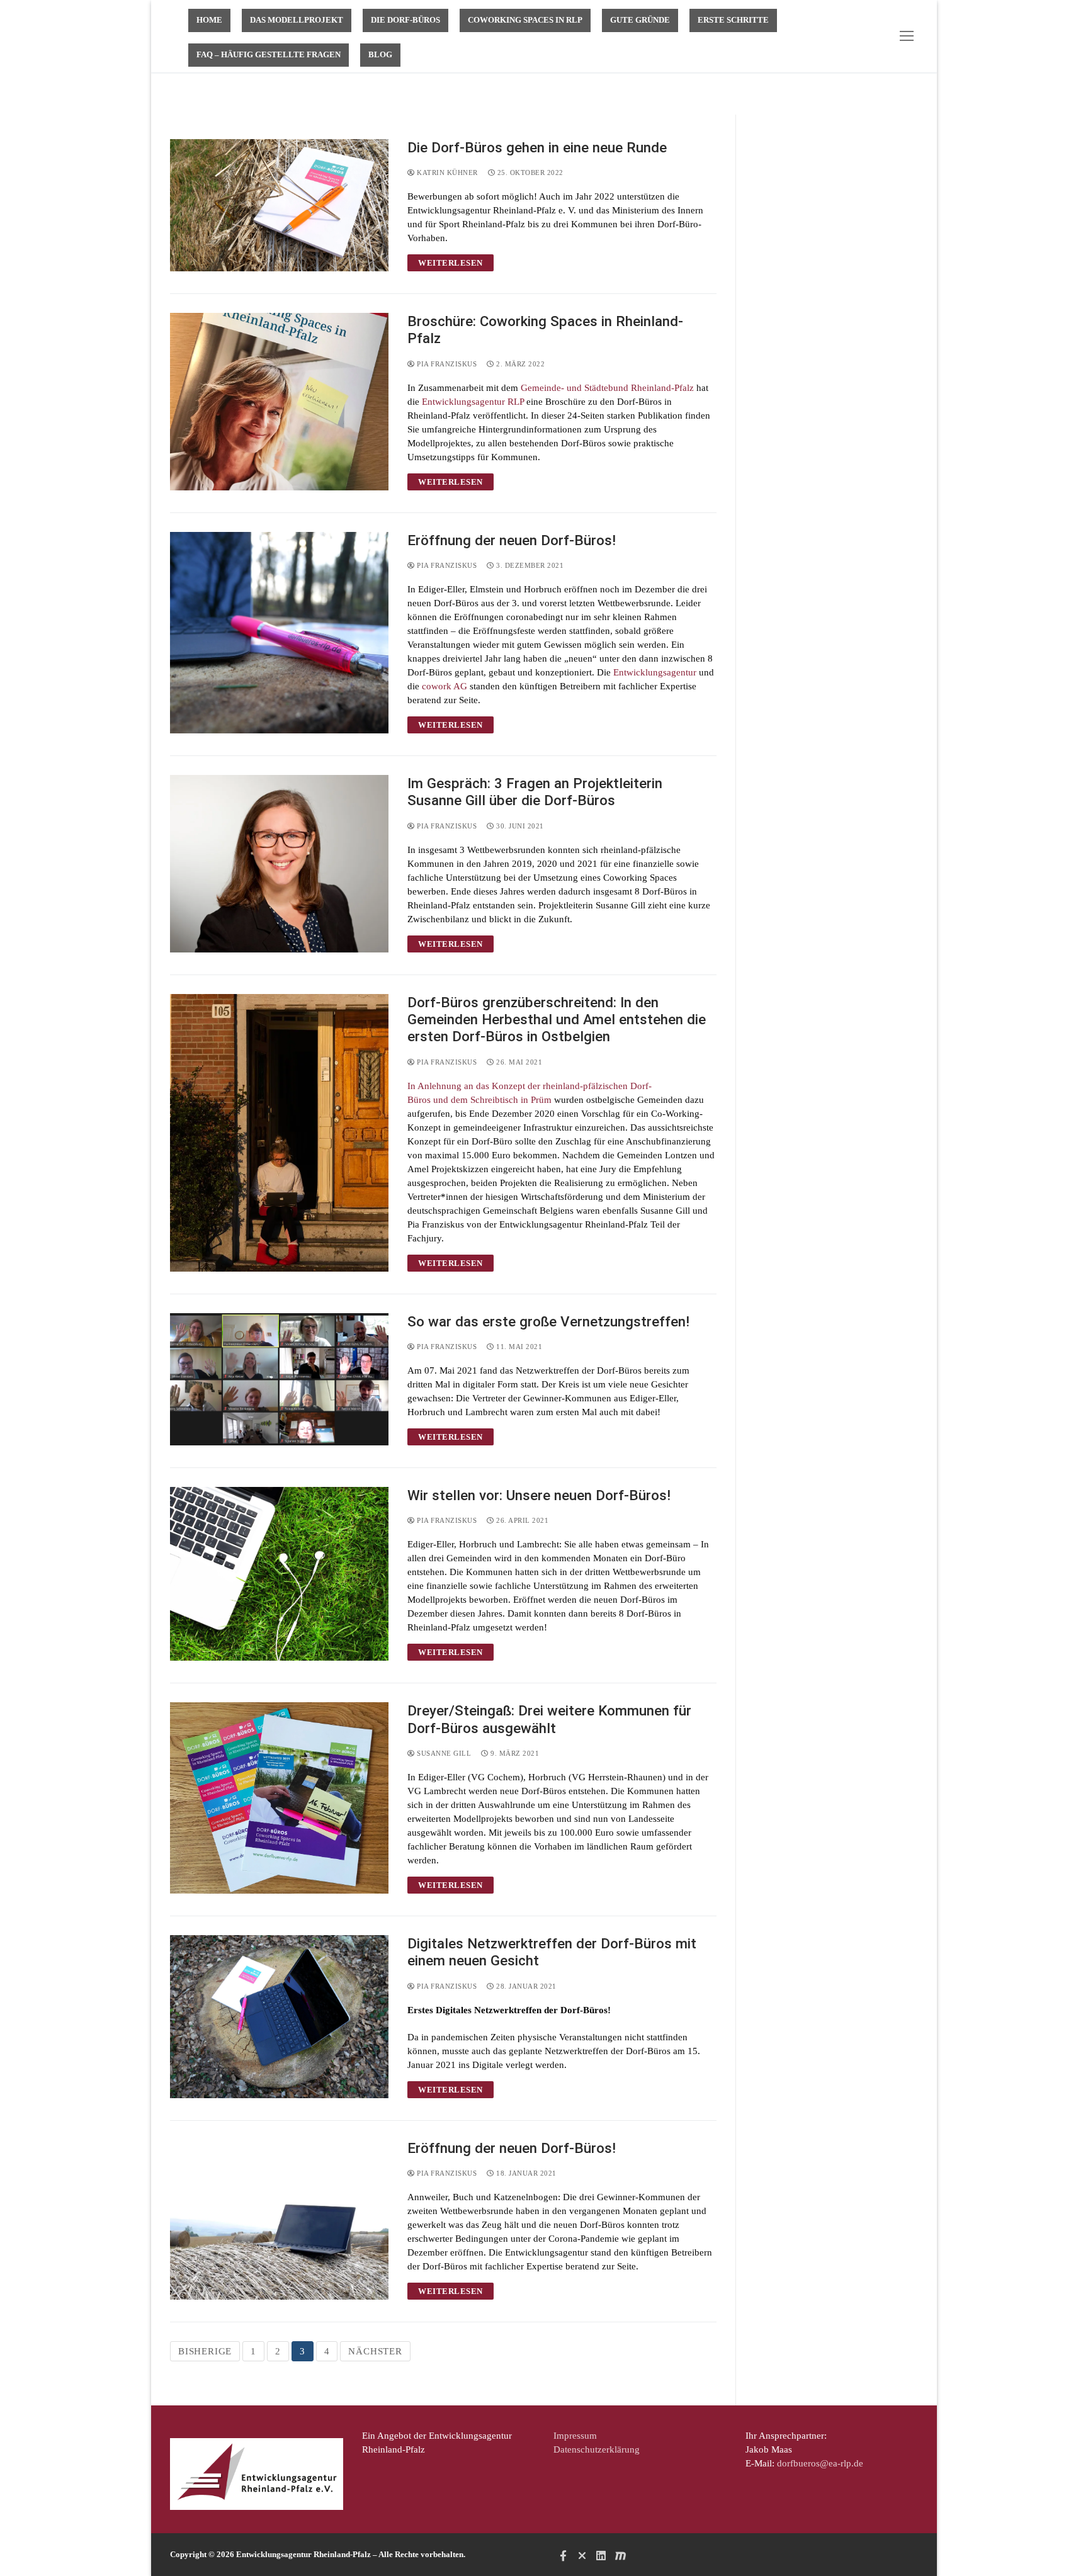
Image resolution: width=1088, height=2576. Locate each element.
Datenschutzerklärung (597, 2449)
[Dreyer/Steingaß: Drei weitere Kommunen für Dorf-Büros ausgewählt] (279, 1798)
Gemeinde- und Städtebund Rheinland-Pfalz (607, 388)
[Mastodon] (620, 2555)
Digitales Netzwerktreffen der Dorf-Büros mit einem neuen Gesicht (552, 1952)
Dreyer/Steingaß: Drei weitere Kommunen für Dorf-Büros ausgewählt (549, 1719)
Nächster (375, 2351)
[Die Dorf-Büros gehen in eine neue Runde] (279, 205)
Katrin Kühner (446, 172)
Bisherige (205, 2351)
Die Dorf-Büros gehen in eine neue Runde (537, 147)
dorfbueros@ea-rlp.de (820, 2463)
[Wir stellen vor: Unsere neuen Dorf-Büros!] (279, 1574)
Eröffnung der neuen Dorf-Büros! (512, 540)
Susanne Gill (443, 1753)
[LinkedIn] (601, 2555)
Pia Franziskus (446, 364)
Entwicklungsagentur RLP (474, 402)
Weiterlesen (450, 263)
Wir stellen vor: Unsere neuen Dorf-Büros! (541, 1495)
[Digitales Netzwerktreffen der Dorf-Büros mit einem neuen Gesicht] (279, 2017)
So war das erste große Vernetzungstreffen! (548, 1321)
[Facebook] (563, 2555)
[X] (582, 2555)
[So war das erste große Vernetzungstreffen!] (279, 1379)
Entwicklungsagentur (655, 672)
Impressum (575, 2436)
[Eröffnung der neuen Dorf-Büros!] (279, 633)
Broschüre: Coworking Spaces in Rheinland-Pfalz (545, 330)
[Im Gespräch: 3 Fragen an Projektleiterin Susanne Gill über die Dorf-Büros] (279, 864)
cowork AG (445, 686)
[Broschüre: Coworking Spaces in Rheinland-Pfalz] (279, 402)
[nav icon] (909, 36)
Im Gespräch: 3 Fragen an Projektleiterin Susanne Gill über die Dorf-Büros (535, 792)
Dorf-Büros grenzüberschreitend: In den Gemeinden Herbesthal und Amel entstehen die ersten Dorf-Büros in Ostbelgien (557, 1020)
